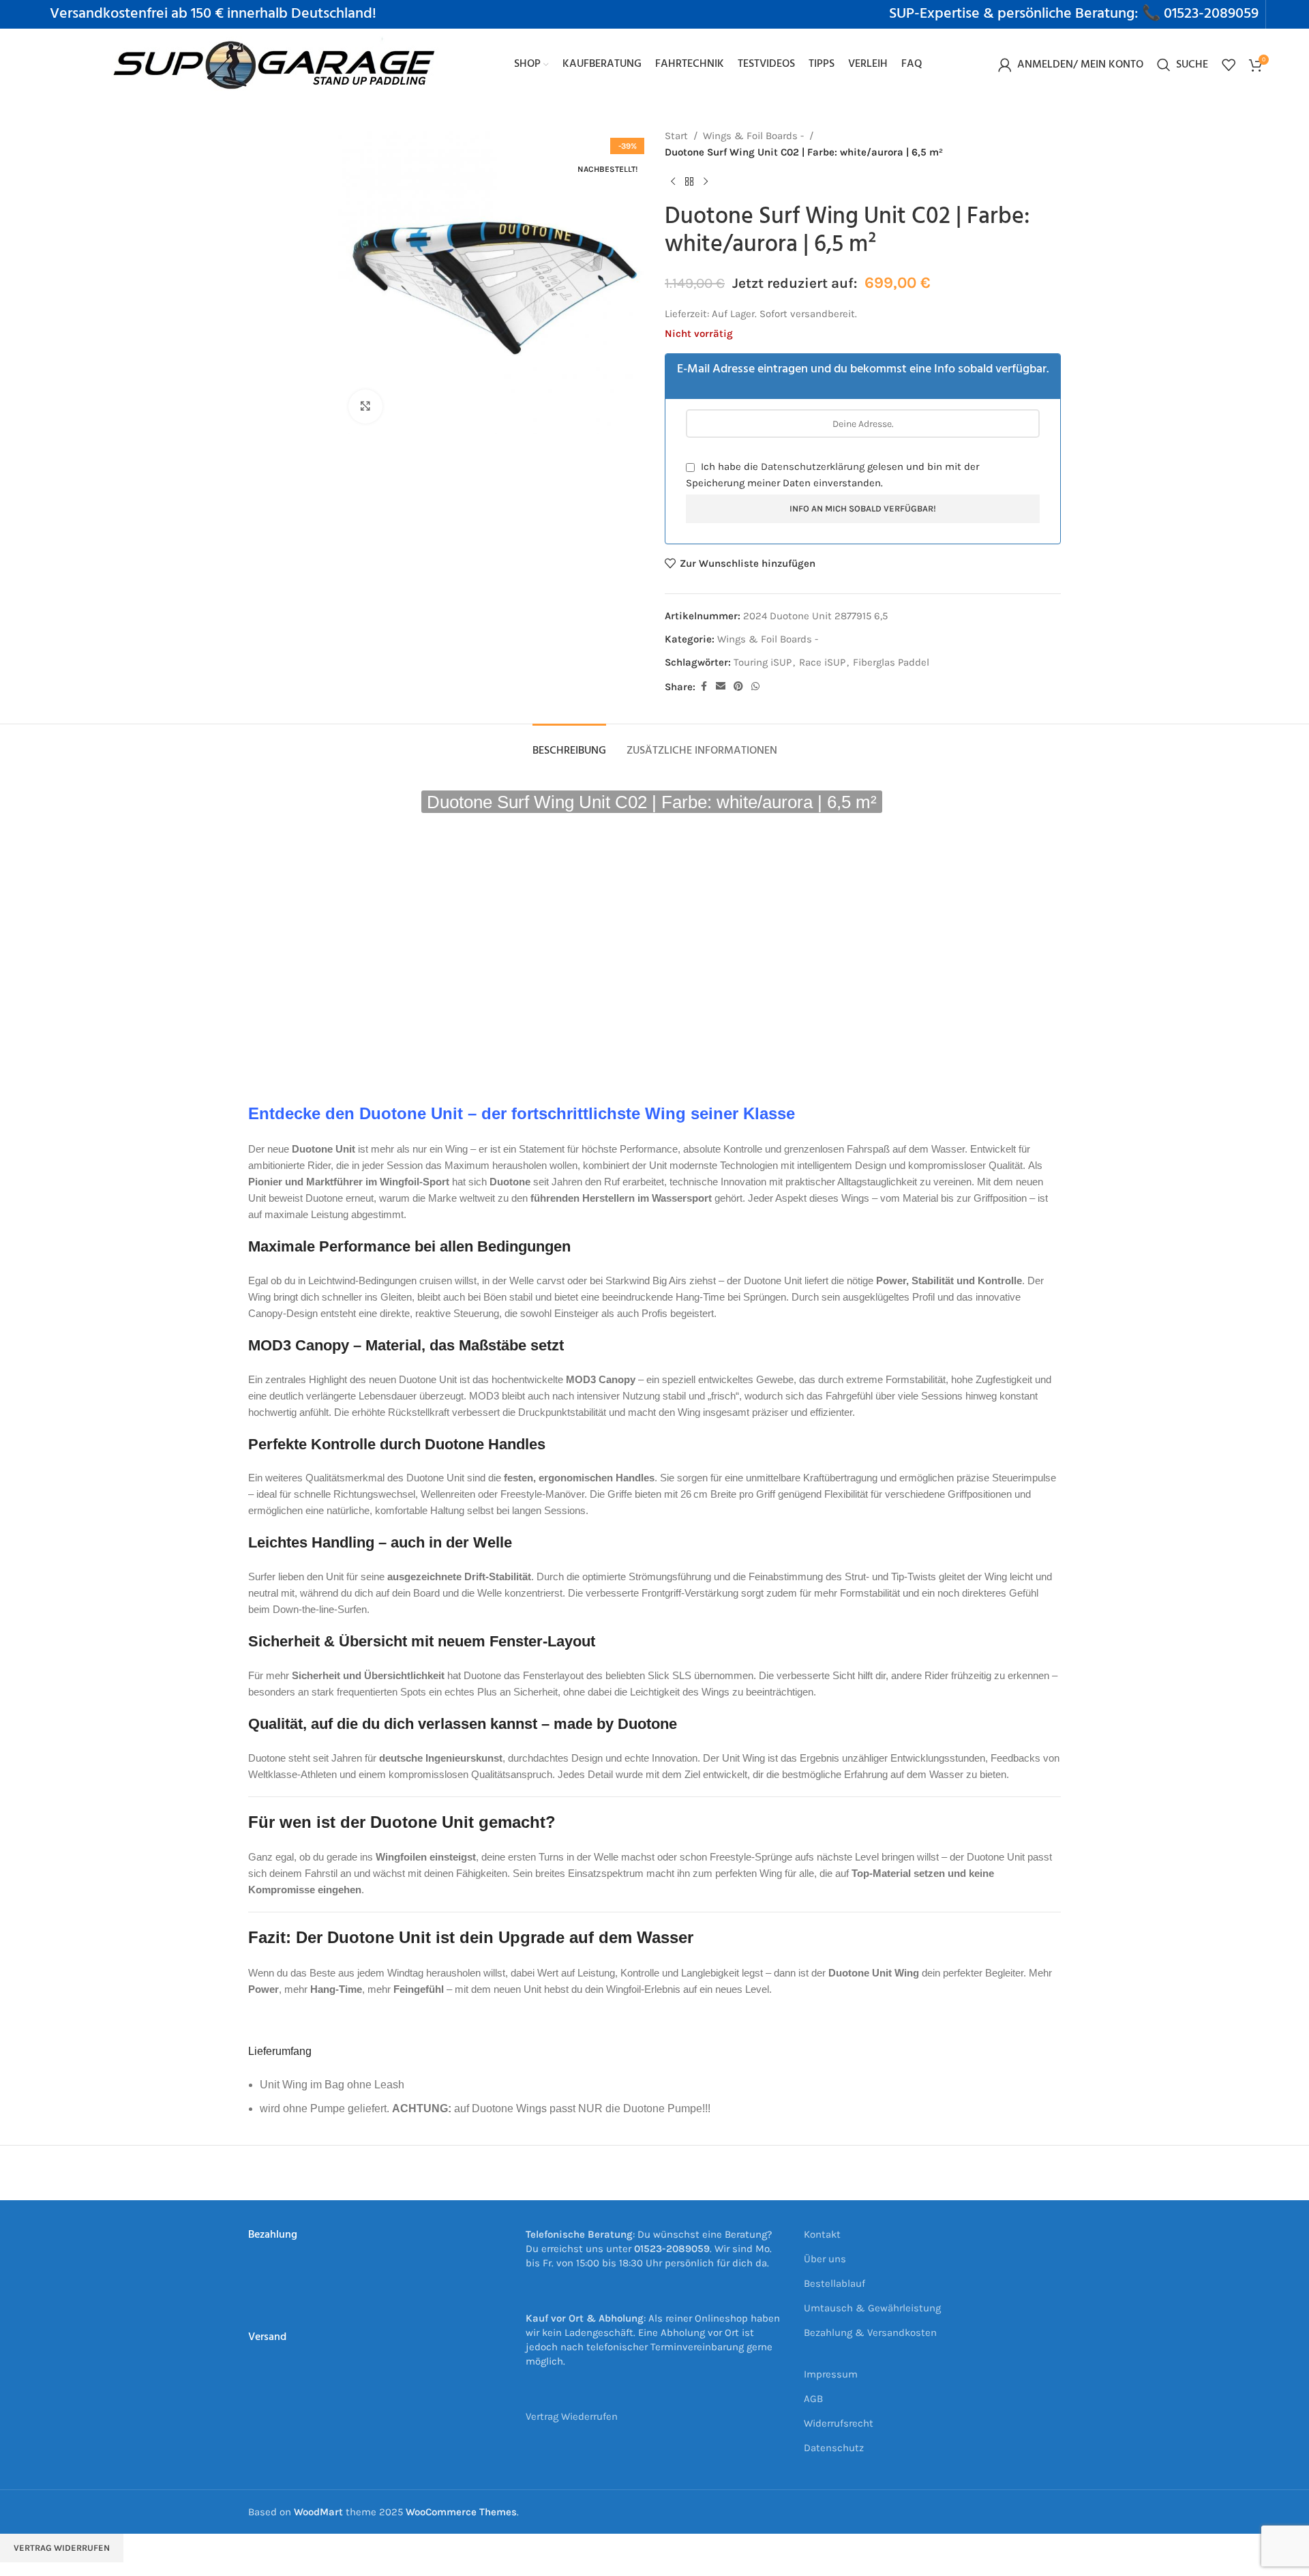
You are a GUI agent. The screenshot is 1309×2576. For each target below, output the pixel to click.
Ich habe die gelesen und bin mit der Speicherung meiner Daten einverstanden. (832, 475)
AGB (813, 2399)
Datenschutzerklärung (813, 467)
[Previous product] (673, 182)
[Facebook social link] (704, 687)
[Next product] (706, 182)
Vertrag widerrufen (62, 2548)
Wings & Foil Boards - (753, 136)
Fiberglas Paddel (891, 662)
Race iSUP (822, 662)
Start (676, 136)
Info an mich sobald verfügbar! (863, 508)
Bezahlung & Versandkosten (870, 2333)
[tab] (569, 744)
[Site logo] (275, 63)
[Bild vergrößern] (365, 406)
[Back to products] (689, 182)
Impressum (831, 2374)
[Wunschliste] (1229, 65)
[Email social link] (721, 687)
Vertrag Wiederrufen (572, 2416)
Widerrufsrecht (839, 2423)
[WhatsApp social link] (755, 687)
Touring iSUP (763, 662)
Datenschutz (834, 2448)
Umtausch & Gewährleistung (872, 2308)
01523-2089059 (1211, 14)
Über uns (825, 2259)
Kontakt (822, 2234)
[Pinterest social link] (738, 687)
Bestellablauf (834, 2283)
